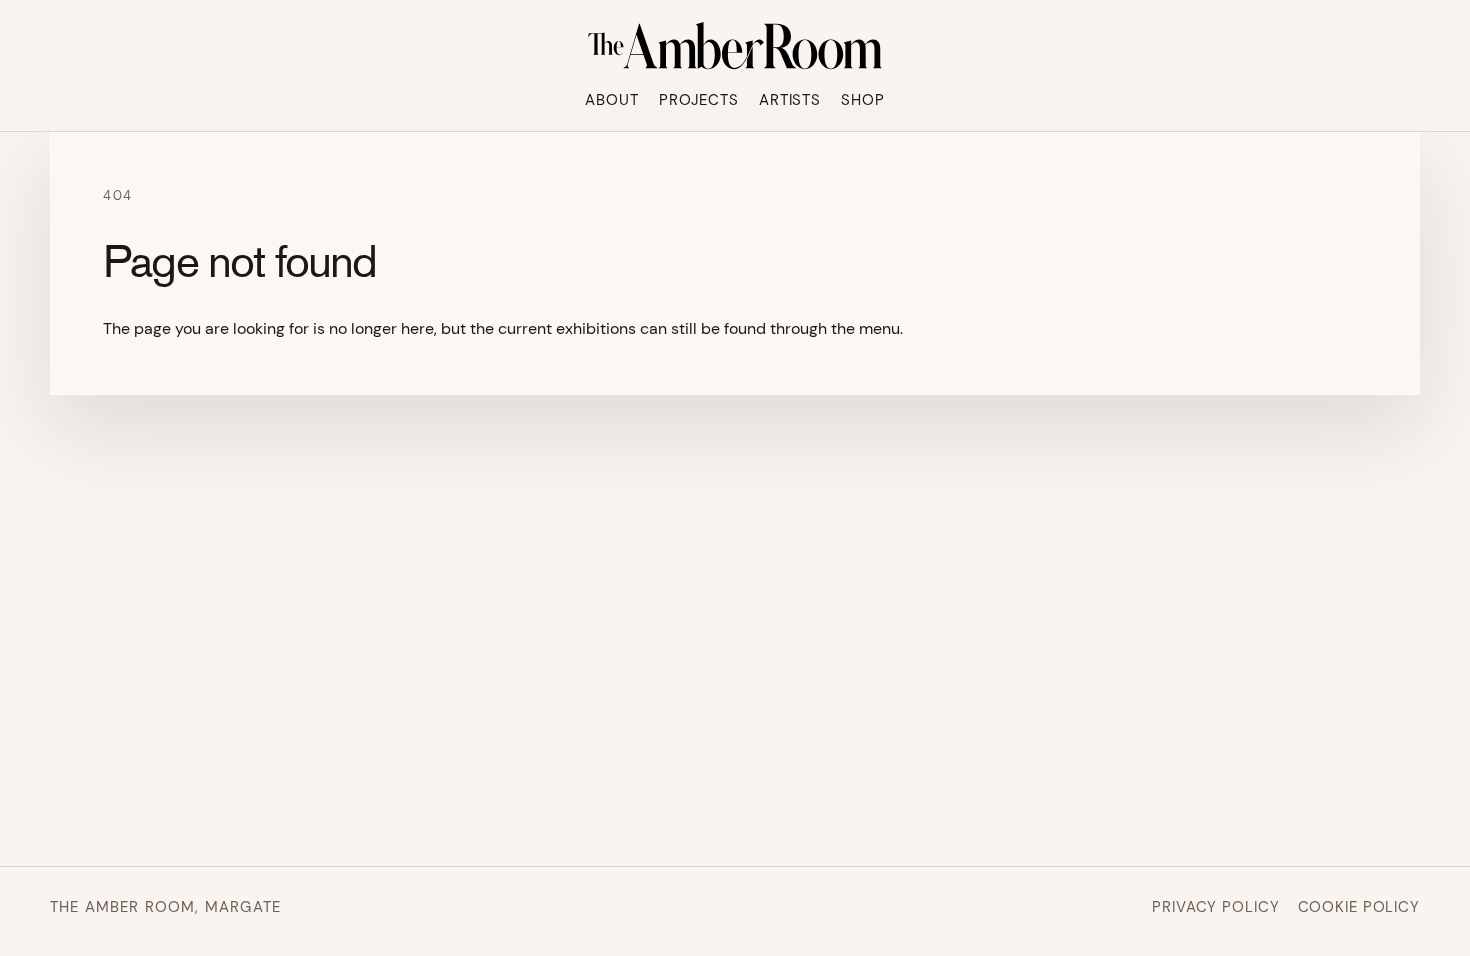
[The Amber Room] (735, 46)
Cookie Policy (1359, 907)
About (611, 100)
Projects (699, 100)
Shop (863, 100)
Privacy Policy (1215, 907)
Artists (790, 100)
